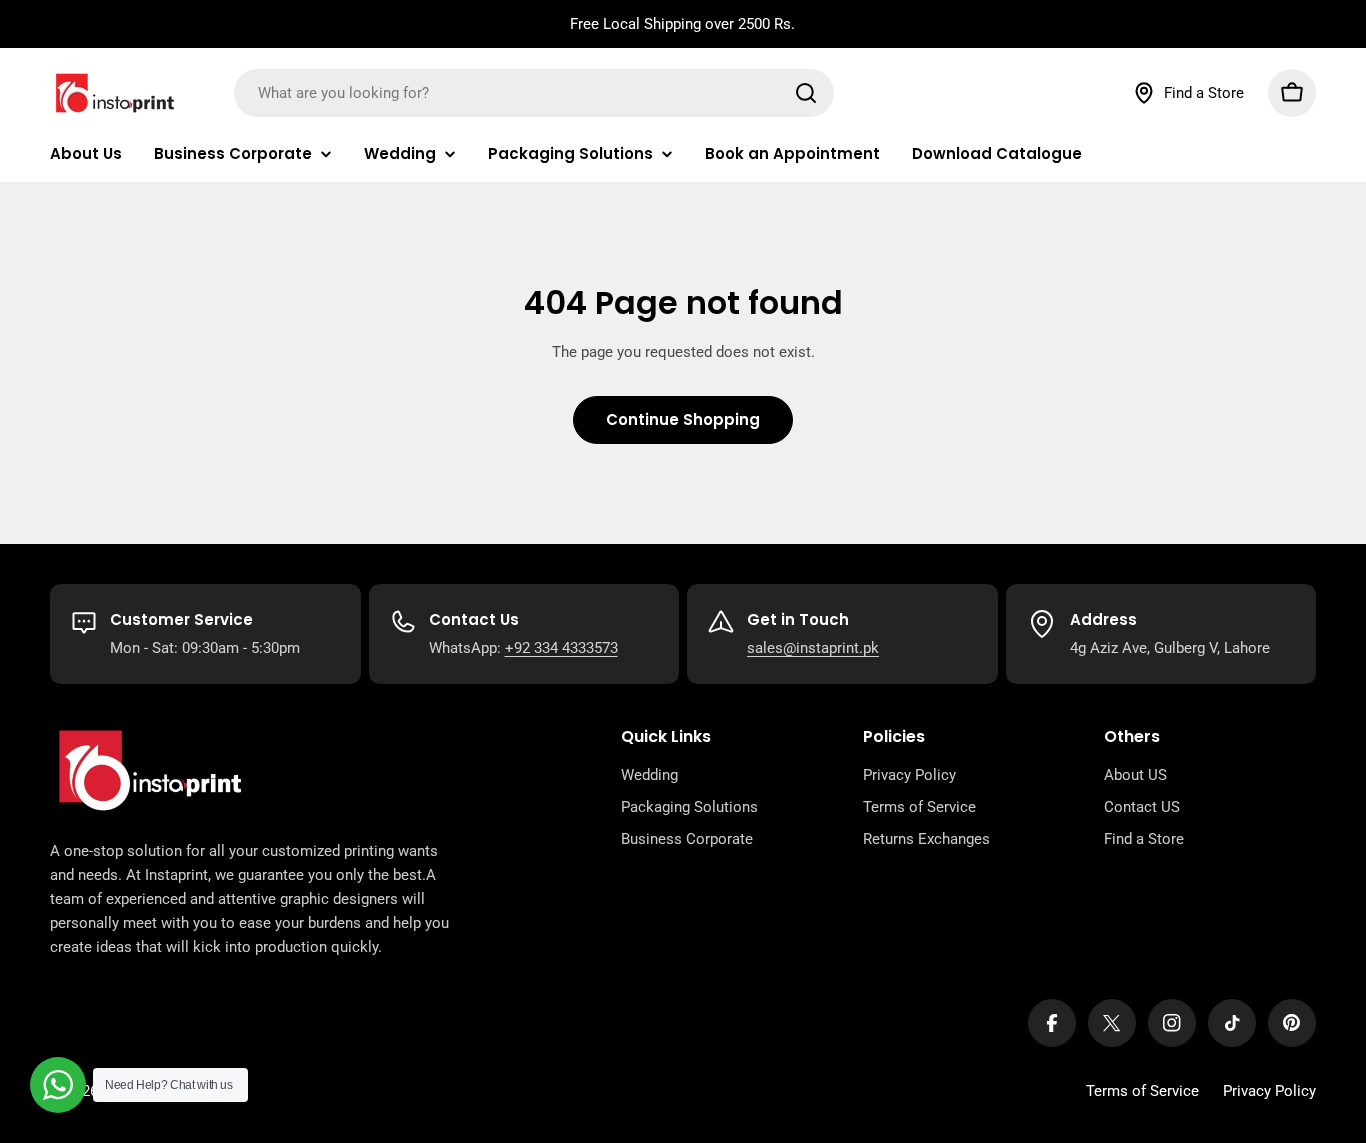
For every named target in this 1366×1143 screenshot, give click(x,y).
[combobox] (534, 93)
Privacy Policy (1269, 1091)
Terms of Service (1142, 1091)
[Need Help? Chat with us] (58, 1085)
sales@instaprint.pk (813, 648)
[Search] (806, 93)
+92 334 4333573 (561, 648)
